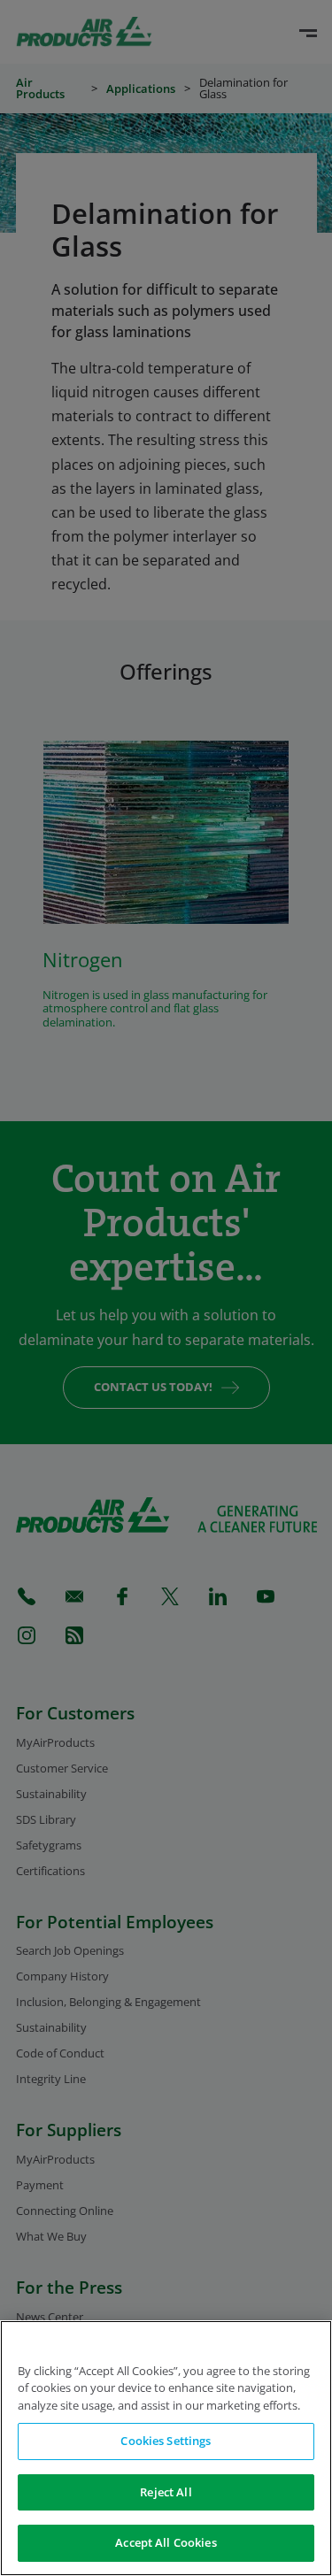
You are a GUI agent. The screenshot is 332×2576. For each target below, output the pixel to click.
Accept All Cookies (166, 2542)
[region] (166, 2448)
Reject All (166, 2492)
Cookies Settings (166, 2441)
